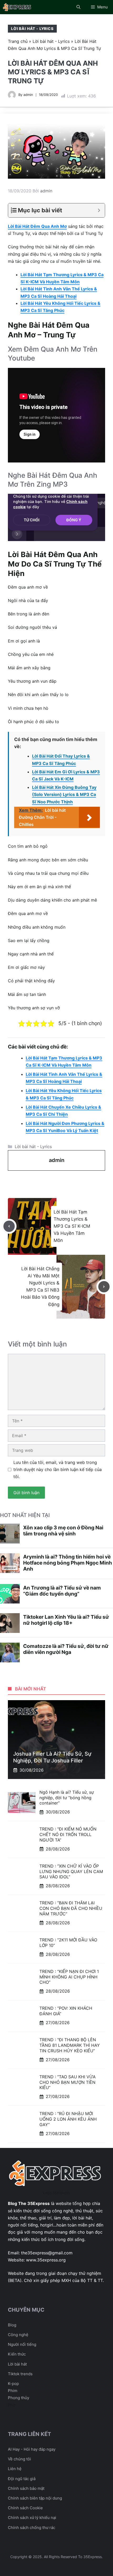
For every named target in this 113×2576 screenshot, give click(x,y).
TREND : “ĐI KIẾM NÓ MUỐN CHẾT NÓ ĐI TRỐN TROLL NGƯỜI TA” (68, 1834)
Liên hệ (15, 2469)
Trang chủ (18, 41)
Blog (12, 2325)
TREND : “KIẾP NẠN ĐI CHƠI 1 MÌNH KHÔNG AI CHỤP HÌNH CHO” (69, 1977)
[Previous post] (9, 1226)
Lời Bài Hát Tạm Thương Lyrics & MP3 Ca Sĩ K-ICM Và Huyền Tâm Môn (72, 1226)
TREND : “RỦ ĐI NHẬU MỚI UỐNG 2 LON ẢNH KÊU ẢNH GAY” (68, 2119)
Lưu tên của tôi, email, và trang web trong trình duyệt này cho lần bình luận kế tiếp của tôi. (58, 1469)
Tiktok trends (20, 2374)
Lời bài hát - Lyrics (32, 29)
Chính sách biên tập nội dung (35, 2498)
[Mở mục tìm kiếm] (78, 7)
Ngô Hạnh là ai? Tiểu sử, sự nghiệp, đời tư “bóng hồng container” (67, 1798)
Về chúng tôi (19, 2459)
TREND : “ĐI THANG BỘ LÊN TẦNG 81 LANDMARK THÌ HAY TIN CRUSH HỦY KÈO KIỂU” (70, 2045)
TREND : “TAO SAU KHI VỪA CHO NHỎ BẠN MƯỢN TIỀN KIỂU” (68, 2082)
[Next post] (104, 1287)
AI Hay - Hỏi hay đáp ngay (32, 2449)
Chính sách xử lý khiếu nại (32, 2518)
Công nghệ (18, 2335)
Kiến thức (17, 2354)
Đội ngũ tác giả (22, 2479)
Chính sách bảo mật (26, 2488)
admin (28, 95)
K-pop (13, 2384)
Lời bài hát (17, 2364)
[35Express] (17, 7)
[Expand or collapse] (99, 210)
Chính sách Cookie (25, 2508)
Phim (13, 2391)
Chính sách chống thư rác (32, 2528)
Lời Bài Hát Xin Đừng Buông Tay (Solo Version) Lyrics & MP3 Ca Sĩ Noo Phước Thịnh (64, 794)
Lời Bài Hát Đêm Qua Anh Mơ (37, 226)
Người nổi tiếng (22, 2344)
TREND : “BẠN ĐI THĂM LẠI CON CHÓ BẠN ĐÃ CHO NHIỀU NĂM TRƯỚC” (71, 1908)
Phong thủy (19, 2398)
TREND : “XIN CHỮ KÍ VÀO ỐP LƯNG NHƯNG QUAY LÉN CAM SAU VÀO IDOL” (71, 1871)
